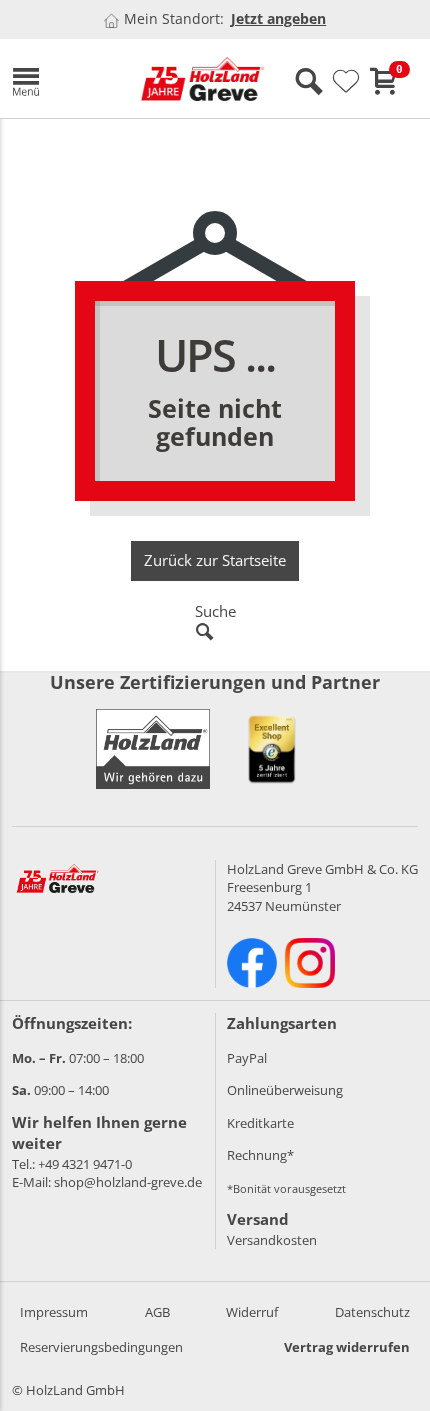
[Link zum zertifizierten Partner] (272, 749)
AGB (157, 1312)
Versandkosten (272, 1240)
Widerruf (252, 1312)
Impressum (54, 1312)
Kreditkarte (260, 1123)
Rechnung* (260, 1155)
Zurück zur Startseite (215, 560)
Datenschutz (372, 1312)
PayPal (247, 1058)
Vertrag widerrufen (347, 1347)
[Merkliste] (346, 82)
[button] (61, 78)
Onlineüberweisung (285, 1090)
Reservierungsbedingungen (101, 1347)
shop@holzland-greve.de (128, 1182)
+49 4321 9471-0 (85, 1164)
